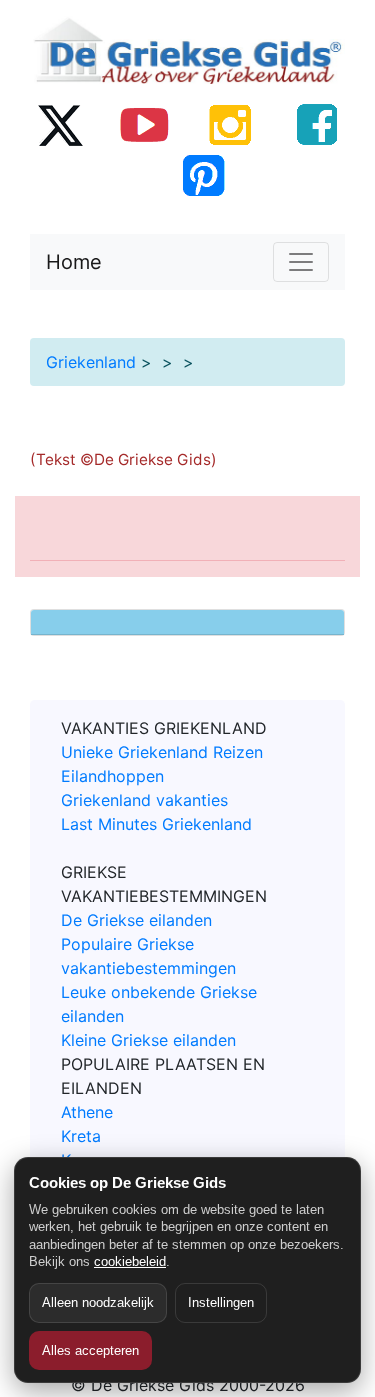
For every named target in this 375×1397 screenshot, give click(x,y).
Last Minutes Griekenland (156, 824)
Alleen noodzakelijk (98, 1302)
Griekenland (91, 362)
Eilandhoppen (112, 776)
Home (74, 262)
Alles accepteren (90, 1350)
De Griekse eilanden (136, 920)
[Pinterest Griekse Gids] (203, 175)
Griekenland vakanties (144, 800)
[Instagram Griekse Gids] (231, 124)
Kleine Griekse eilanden (148, 1040)
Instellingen (221, 1302)
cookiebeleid (130, 1261)
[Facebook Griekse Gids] (317, 124)
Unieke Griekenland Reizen (162, 752)
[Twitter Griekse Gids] (59, 124)
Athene (87, 1112)
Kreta (81, 1136)
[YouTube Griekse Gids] (145, 124)
